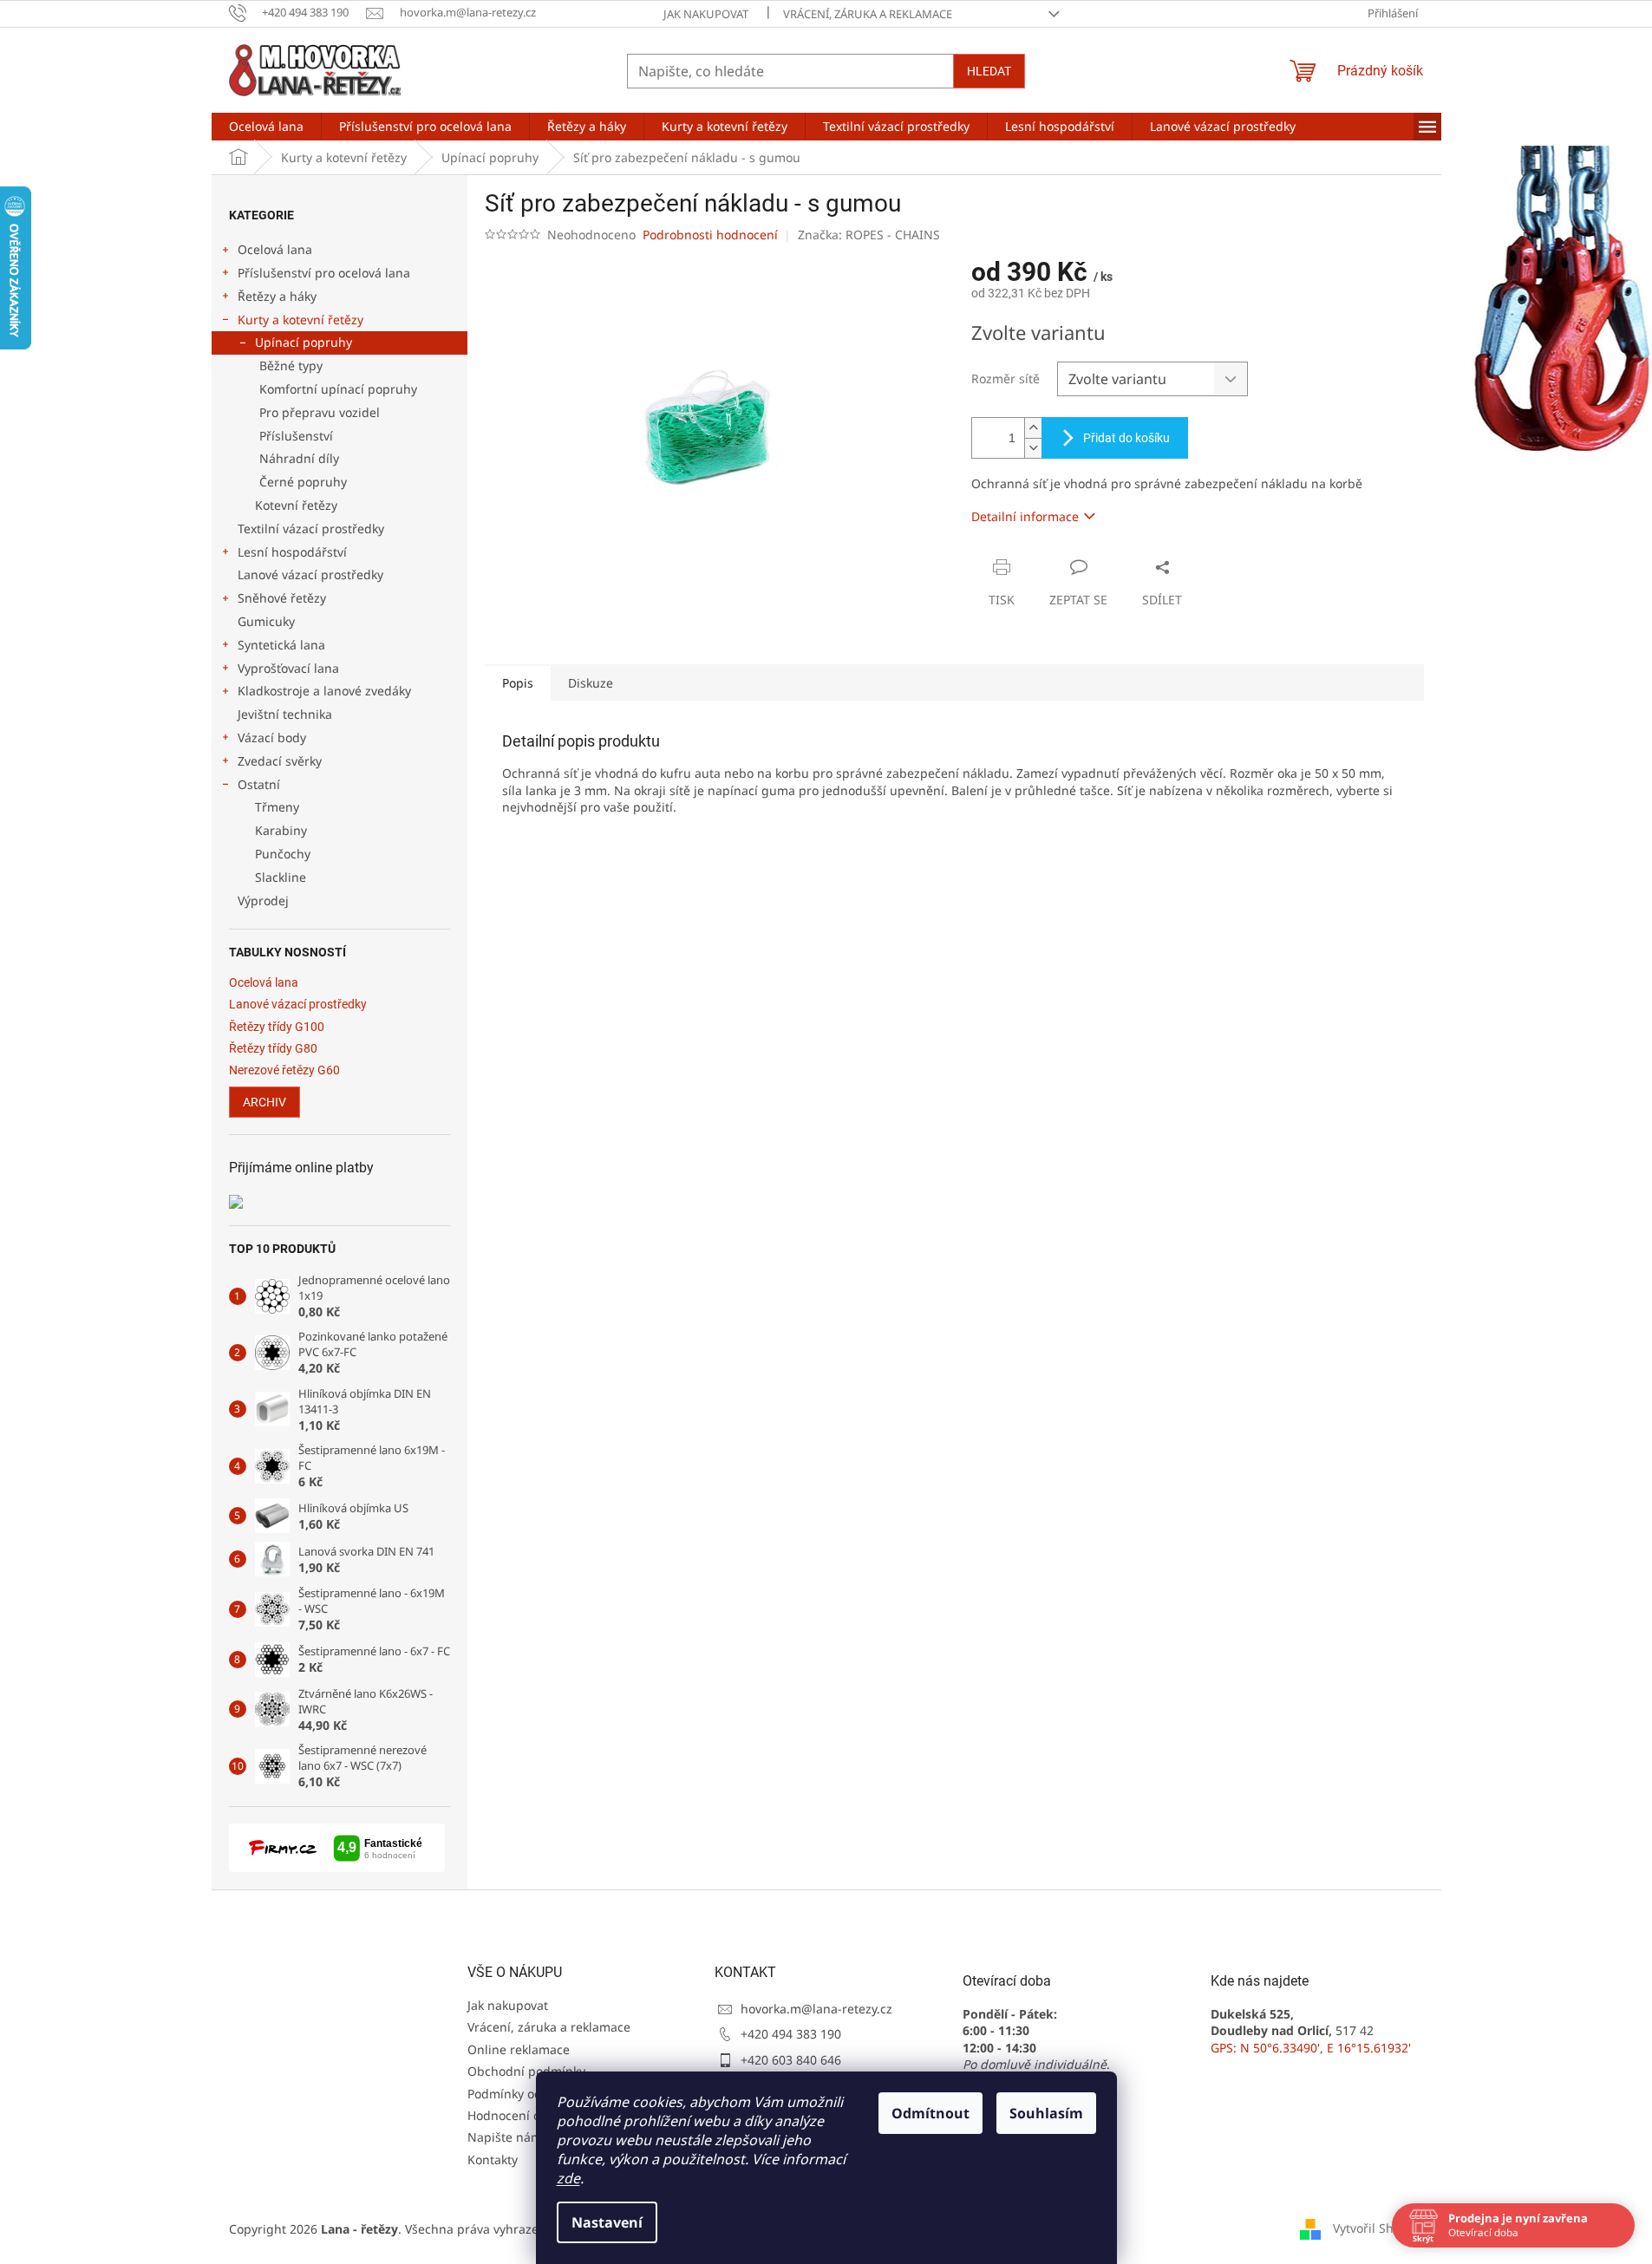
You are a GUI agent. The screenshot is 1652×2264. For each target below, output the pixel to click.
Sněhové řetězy (282, 598)
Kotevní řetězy (296, 505)
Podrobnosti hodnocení (710, 235)
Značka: (869, 235)
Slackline (281, 877)
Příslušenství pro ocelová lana (324, 273)
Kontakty (493, 2160)
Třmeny (277, 807)
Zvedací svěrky (280, 761)
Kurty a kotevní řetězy (300, 320)
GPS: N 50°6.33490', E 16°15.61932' (1311, 2048)
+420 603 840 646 (791, 2060)
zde (568, 2178)
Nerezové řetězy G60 (284, 1070)
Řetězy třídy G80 (273, 1049)
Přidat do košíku (1126, 438)
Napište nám (505, 2137)
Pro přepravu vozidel (320, 412)
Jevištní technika (285, 714)
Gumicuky (266, 621)
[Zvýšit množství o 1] (1033, 428)
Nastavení (607, 2222)
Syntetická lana (281, 645)
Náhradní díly (299, 458)
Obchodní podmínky (526, 2071)
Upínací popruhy (304, 342)
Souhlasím (1046, 2113)
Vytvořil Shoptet (1378, 2227)
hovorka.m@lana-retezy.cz (816, 2009)
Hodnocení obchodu (526, 2115)
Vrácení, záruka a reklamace (868, 14)
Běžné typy (291, 365)
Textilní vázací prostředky (311, 528)
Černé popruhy (303, 482)
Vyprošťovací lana (288, 668)
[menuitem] (266, 127)
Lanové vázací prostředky (310, 574)
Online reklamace (519, 2049)
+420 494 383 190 (791, 2034)
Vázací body (272, 737)
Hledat (989, 71)
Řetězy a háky (277, 296)
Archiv (264, 1102)
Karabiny (281, 830)
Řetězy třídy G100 (277, 1027)
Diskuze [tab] (591, 683)
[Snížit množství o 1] (1033, 448)
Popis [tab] (518, 683)
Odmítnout (930, 2113)
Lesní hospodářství (292, 552)
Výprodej (263, 900)
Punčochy (283, 854)
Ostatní (259, 784)
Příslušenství (296, 436)
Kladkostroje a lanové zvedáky (324, 691)
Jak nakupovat (706, 14)
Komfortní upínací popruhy (338, 389)
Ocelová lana (275, 249)
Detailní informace (1025, 516)
